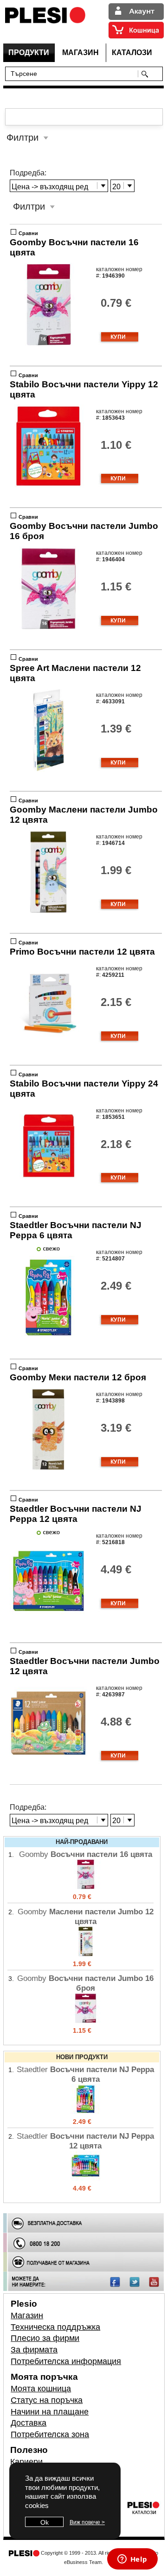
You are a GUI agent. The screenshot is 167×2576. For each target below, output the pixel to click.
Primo (82, 952)
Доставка (29, 2423)
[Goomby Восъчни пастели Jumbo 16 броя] (86, 2021)
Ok (45, 2522)
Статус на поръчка (47, 2400)
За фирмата (34, 2350)
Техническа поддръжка (55, 2327)
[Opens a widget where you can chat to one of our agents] (132, 2560)
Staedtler (76, 1514)
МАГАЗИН (80, 53)
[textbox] (74, 73)
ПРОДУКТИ (29, 53)
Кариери (26, 2462)
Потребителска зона (50, 2434)
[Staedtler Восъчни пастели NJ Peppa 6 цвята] (86, 2112)
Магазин (27, 2315)
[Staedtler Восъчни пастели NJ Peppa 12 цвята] (86, 2179)
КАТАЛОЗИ (132, 53)
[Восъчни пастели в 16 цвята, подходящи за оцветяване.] (49, 344)
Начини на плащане (50, 2412)
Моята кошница (41, 2389)
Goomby (78, 1377)
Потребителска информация (66, 2361)
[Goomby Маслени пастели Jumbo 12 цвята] (86, 1954)
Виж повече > (87, 2522)
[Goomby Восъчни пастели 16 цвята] (86, 1887)
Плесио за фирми (45, 2338)
